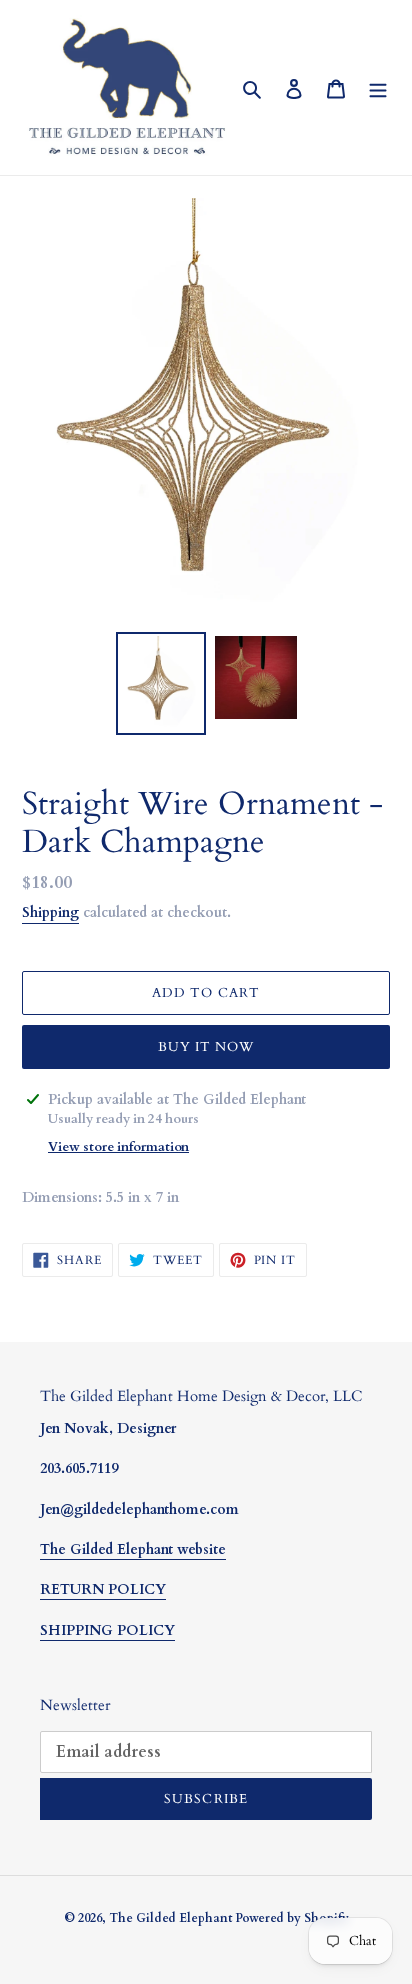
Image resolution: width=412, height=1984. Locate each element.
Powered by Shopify (292, 1918)
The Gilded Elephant (172, 1918)
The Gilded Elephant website (133, 1549)
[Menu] (378, 87)
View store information (118, 1147)
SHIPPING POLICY (107, 1630)
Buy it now (206, 1047)
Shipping (50, 912)
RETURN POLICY (103, 1589)
